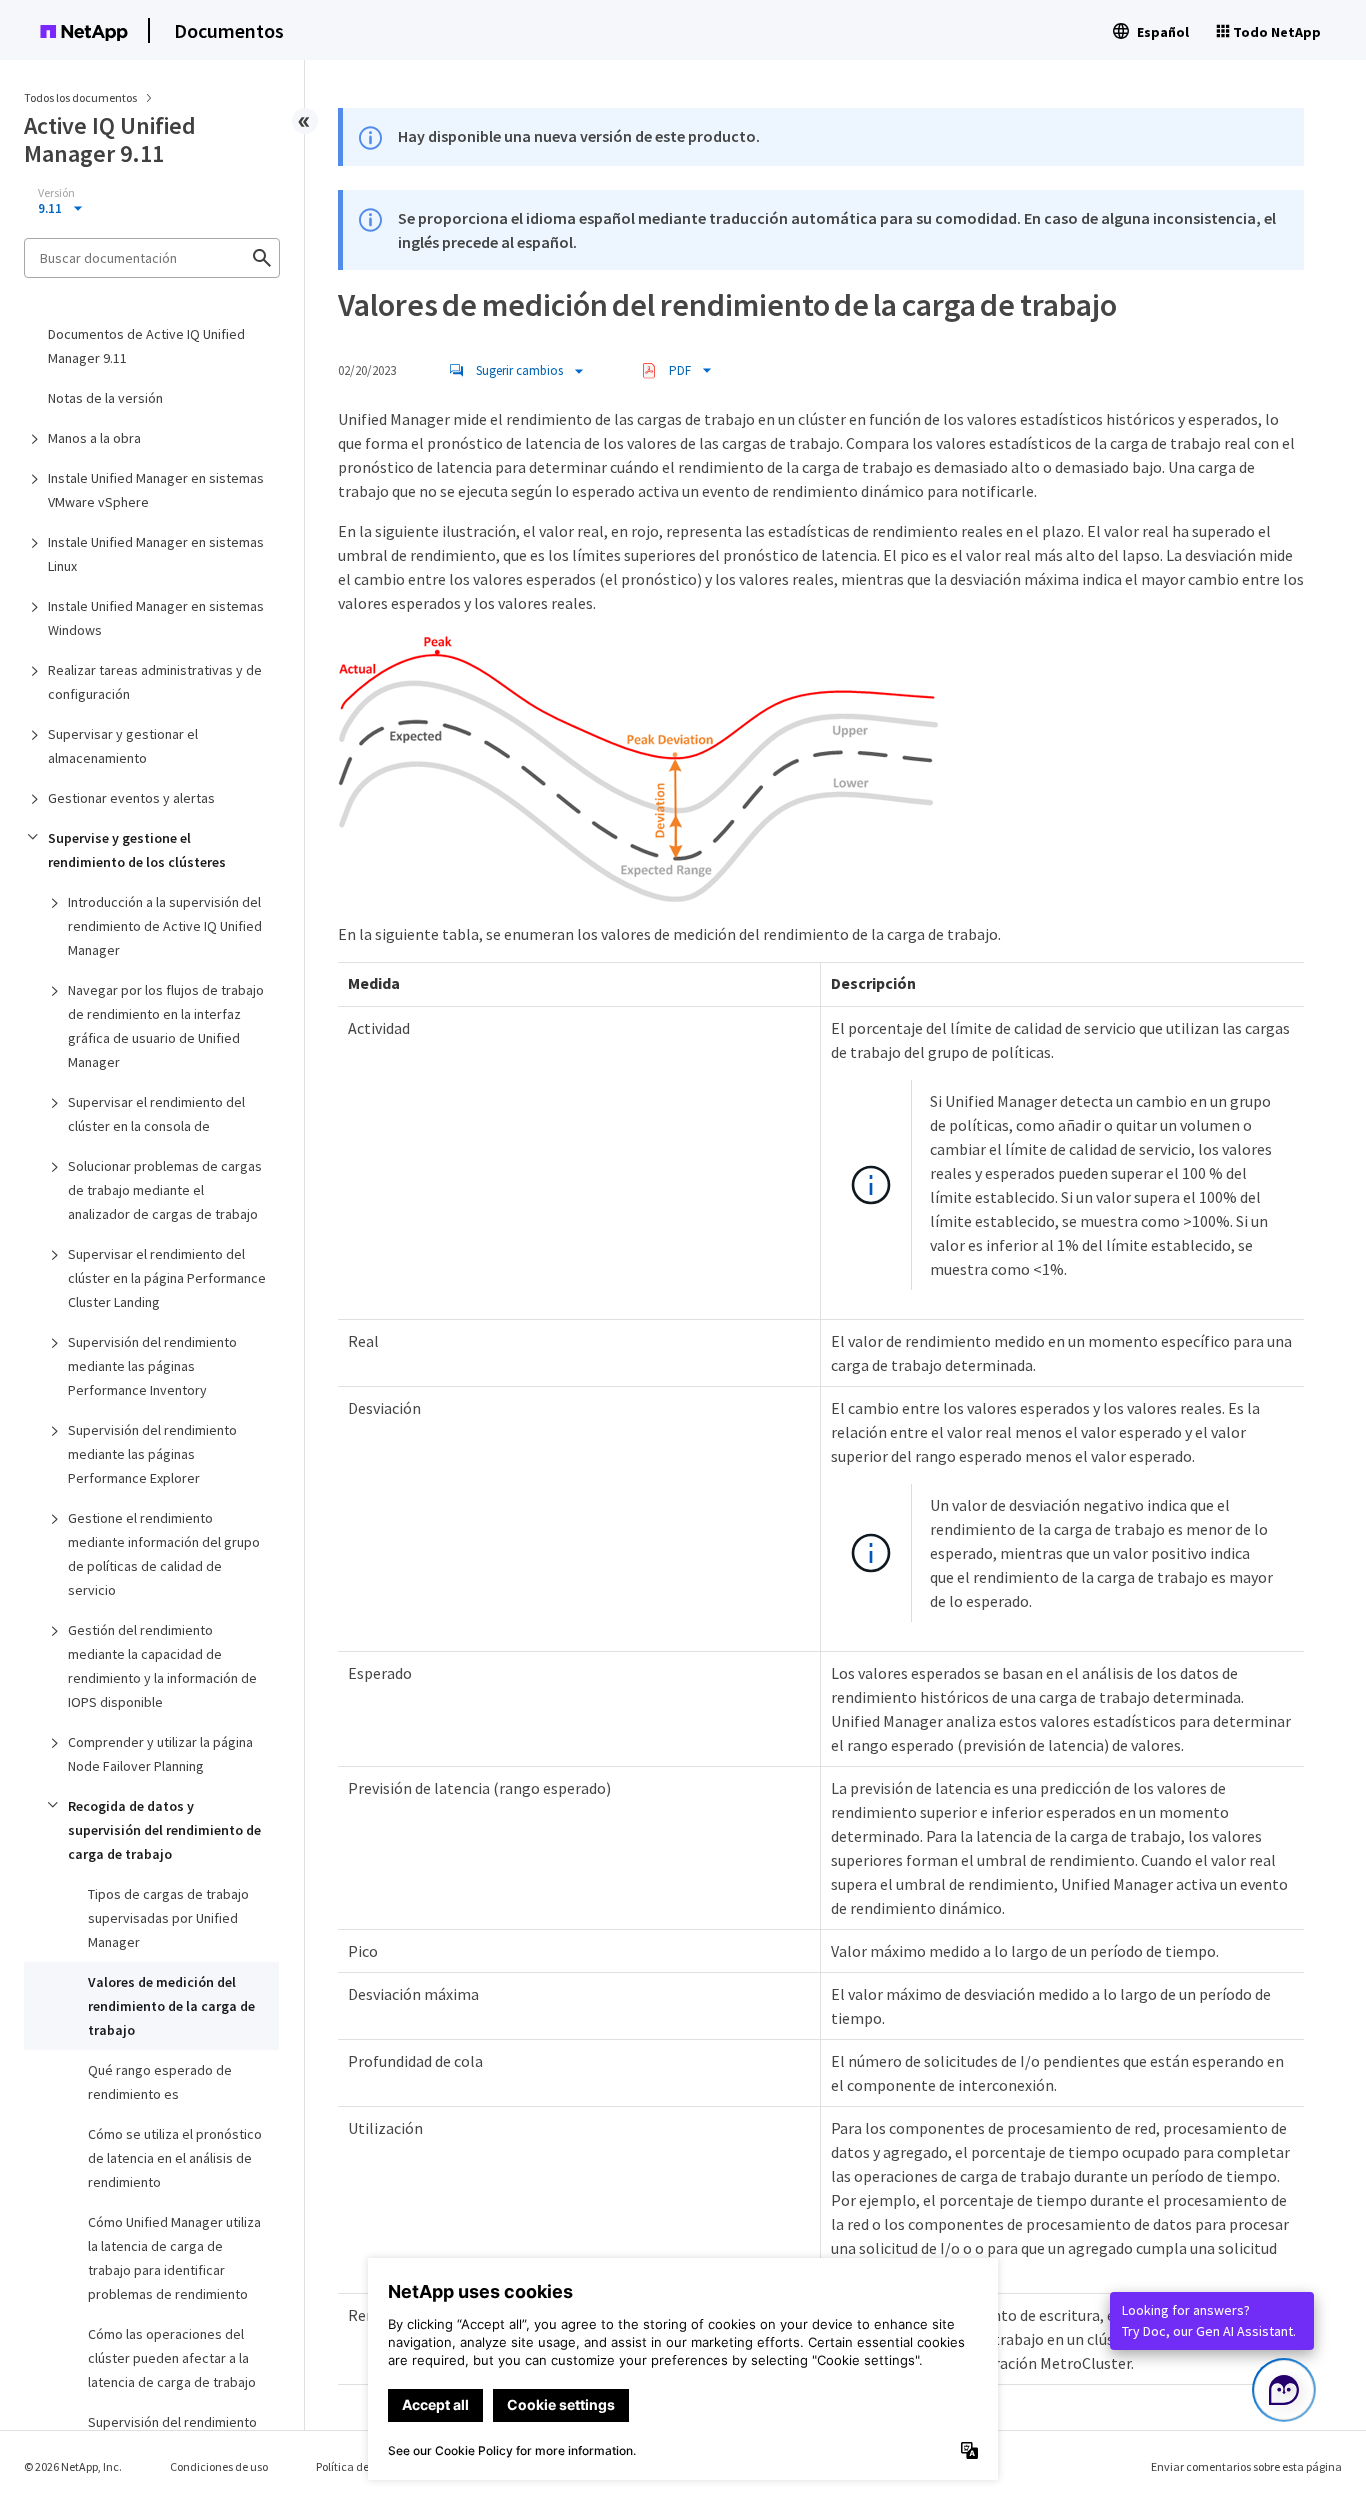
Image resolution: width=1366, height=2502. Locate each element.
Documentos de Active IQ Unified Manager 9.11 (146, 346)
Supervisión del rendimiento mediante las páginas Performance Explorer (152, 1454)
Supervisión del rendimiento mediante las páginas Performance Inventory (152, 1366)
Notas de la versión (105, 398)
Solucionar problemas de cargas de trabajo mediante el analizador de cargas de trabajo (165, 1190)
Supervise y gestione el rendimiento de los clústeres (137, 850)
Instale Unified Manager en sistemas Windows (156, 618)
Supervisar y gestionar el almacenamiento (123, 746)
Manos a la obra (94, 438)
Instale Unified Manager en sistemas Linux (156, 554)
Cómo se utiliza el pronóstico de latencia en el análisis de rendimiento (175, 2158)
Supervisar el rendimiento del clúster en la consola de (156, 1114)
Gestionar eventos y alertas (131, 798)
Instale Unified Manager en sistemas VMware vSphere (156, 490)
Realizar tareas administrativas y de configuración (155, 682)
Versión (56, 193)
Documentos (229, 30)
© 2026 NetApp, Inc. (73, 2466)
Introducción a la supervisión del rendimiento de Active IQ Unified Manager (165, 926)
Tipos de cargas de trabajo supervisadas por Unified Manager (168, 1918)
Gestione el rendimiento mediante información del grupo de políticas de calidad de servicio (164, 1554)
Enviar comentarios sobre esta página (1246, 2466)
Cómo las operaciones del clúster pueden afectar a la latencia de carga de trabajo (172, 2358)
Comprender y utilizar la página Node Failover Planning (160, 1754)
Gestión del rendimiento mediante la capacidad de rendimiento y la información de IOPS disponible (162, 1666)
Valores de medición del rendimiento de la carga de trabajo (171, 2006)
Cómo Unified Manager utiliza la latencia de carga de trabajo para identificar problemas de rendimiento (174, 2258)
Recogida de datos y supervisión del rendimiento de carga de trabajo (164, 1830)
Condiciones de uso (219, 2466)
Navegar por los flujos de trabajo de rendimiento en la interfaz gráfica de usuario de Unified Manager (166, 1026)
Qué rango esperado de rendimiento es (160, 2082)
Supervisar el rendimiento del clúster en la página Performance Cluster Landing (167, 1278)
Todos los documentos (80, 97)
